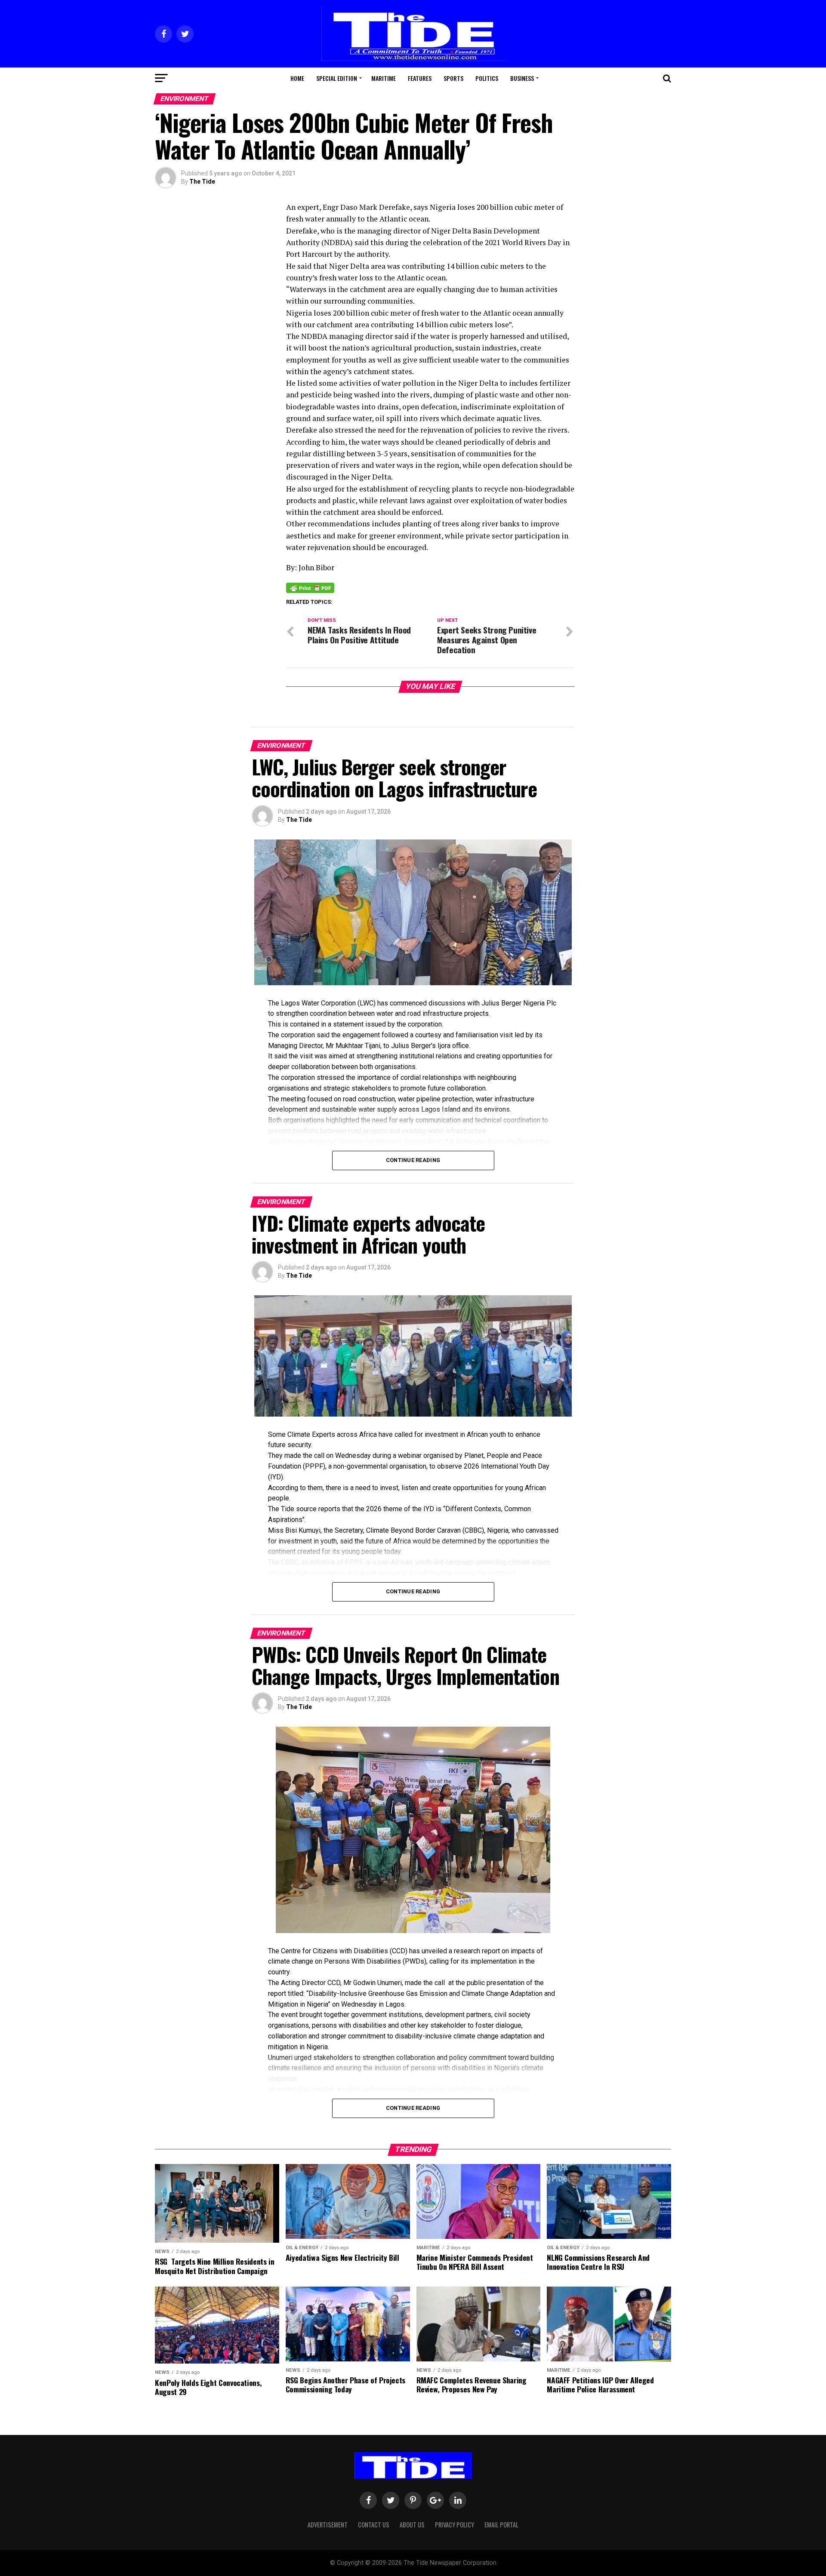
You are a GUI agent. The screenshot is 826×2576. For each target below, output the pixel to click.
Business (522, 78)
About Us (412, 2525)
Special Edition (337, 78)
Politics (487, 78)
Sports (453, 78)
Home (297, 78)
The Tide (202, 181)
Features (420, 78)
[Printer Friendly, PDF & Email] (310, 587)
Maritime (384, 78)
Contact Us (374, 2525)
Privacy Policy (455, 2525)
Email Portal (501, 2525)
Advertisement (328, 2525)
